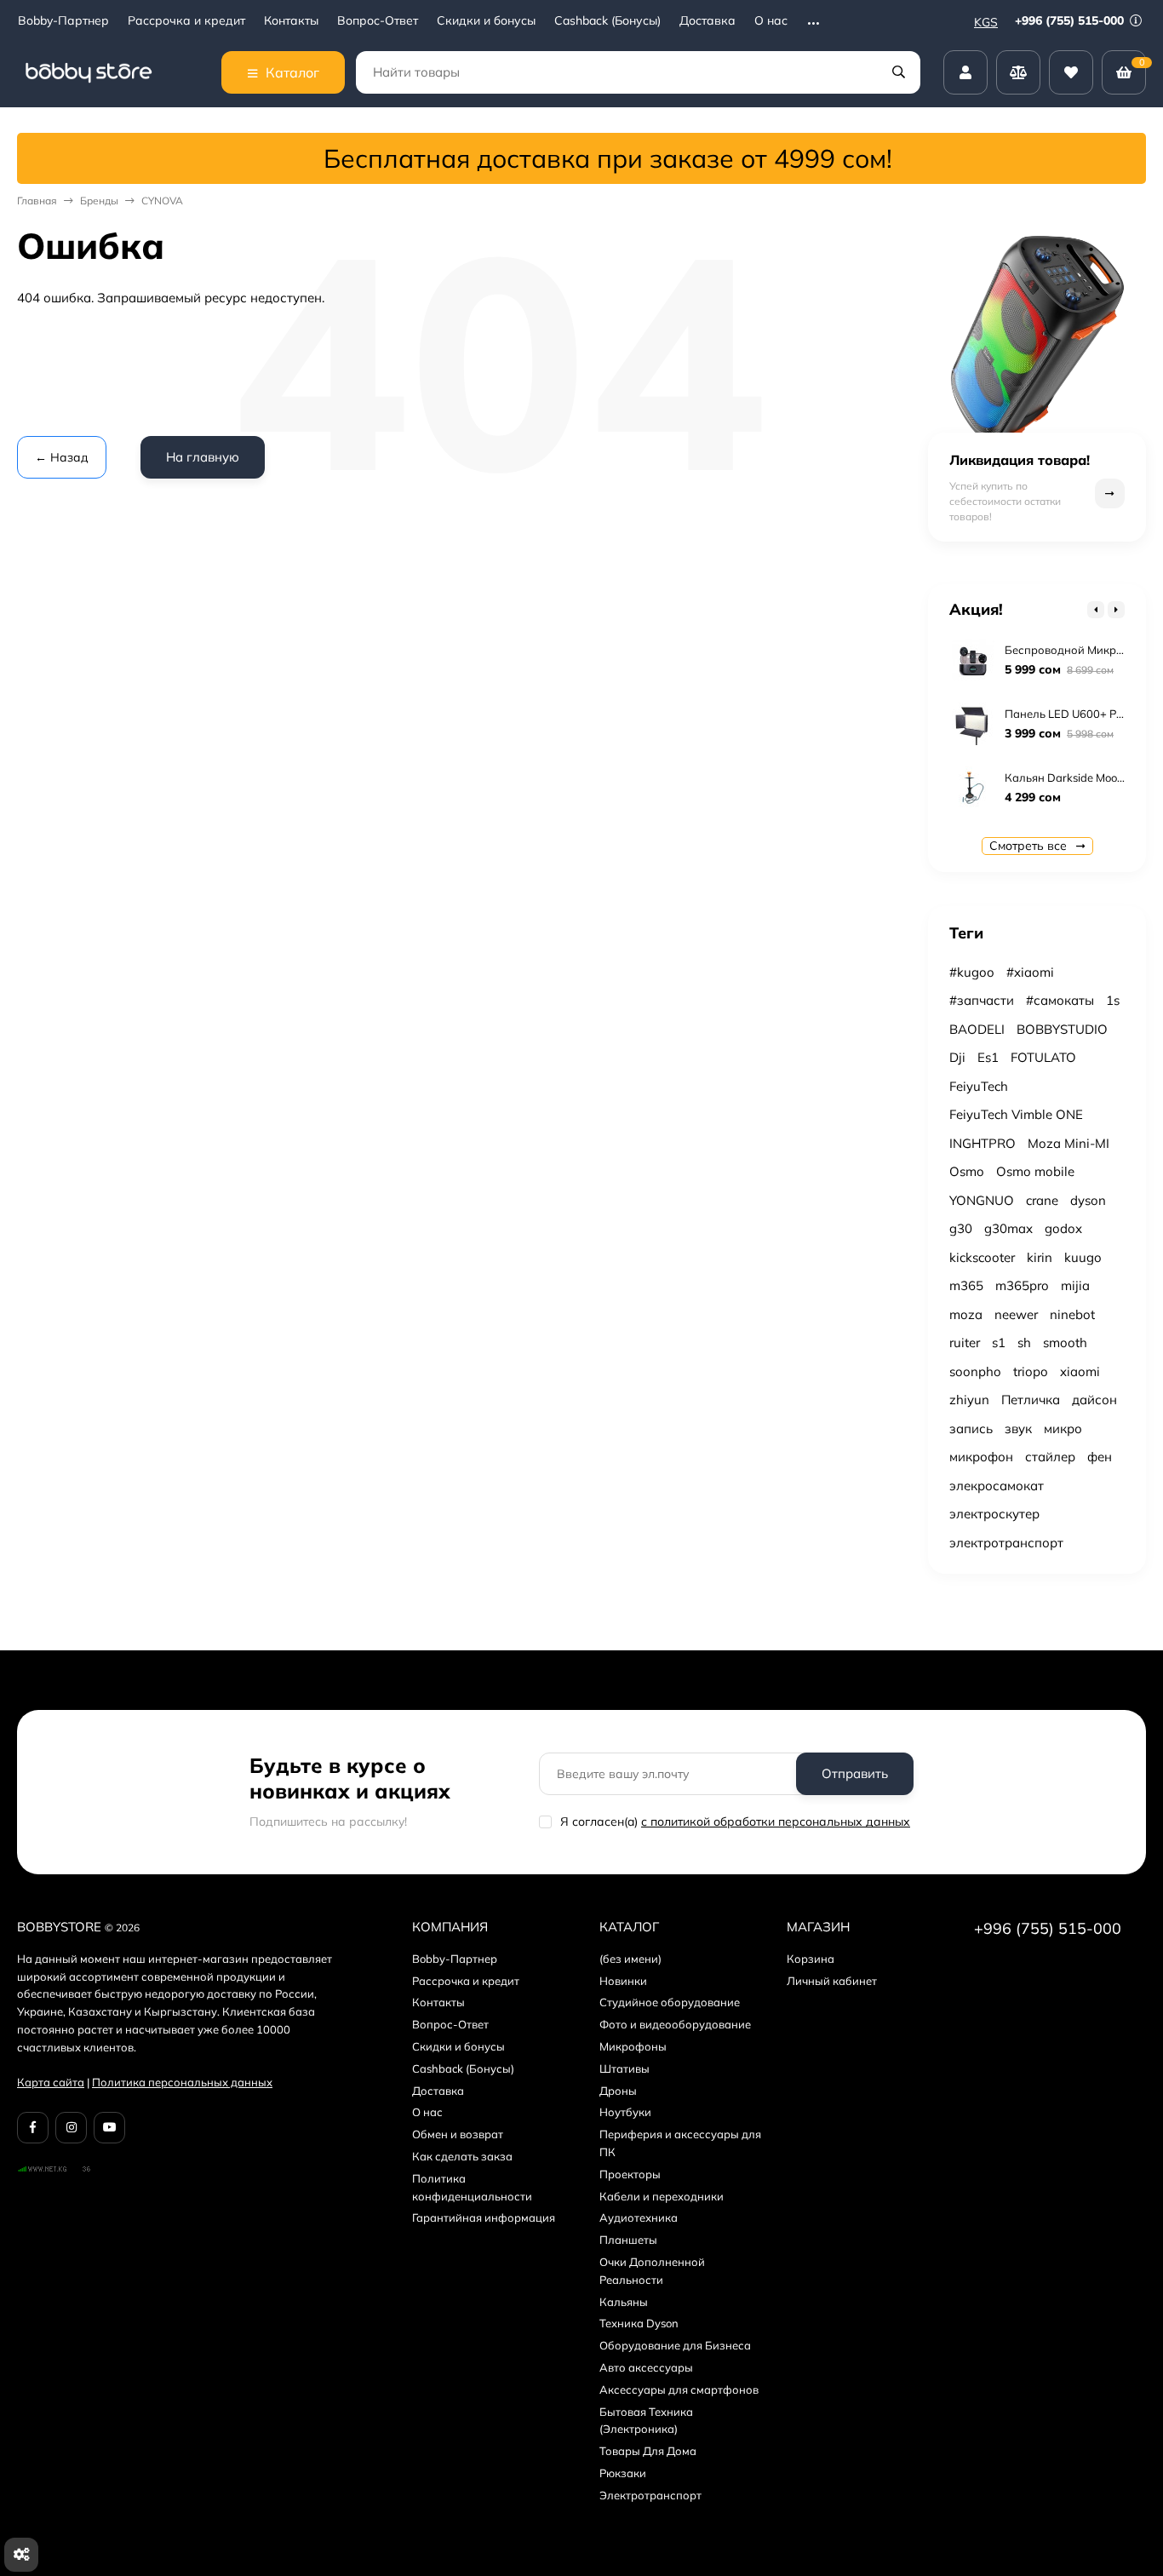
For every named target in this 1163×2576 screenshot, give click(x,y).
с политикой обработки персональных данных (776, 1822)
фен (1100, 1457)
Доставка (708, 21)
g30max (1008, 1228)
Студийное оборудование (670, 2002)
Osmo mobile (1035, 1171)
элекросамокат (997, 1486)
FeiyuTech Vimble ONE (1016, 1114)
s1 (999, 1343)
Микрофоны (633, 2046)
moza (966, 1314)
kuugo (1083, 1257)
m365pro (1022, 1285)
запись (971, 1429)
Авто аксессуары (646, 2367)
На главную (203, 457)
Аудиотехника (639, 2217)
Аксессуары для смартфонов (679, 2390)
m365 (966, 1285)
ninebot (1072, 1314)
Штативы (624, 2068)
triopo (1031, 1371)
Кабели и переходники (662, 2196)
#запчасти (982, 1000)
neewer (1016, 1314)
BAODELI (977, 1029)
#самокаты (1060, 1000)
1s (1113, 1000)
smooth (1065, 1343)
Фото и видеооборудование (675, 2024)
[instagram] (71, 2128)
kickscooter (982, 1257)
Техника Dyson (639, 2323)
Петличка (1031, 1400)
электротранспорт (1006, 1543)
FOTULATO (1043, 1057)
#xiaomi (1030, 972)
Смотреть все (1030, 846)
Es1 (988, 1057)
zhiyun (969, 1400)
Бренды (99, 201)
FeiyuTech (979, 1086)
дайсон (1094, 1400)
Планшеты (628, 2240)
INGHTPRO (983, 1143)
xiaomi (1080, 1371)
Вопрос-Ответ (378, 21)
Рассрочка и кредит (186, 21)
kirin (1040, 1257)
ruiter (965, 1343)
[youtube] (109, 2128)
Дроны (618, 2091)
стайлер (1050, 1457)
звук (1018, 1429)
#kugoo (972, 972)
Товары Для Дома (648, 2451)
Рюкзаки (623, 2473)
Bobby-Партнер (63, 21)
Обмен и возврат (458, 2134)
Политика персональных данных (182, 2082)
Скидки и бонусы (486, 21)
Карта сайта (51, 2082)
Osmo (967, 1171)
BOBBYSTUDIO (1062, 1029)
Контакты (291, 21)
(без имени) (630, 1959)
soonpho (975, 1371)
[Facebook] (33, 2128)
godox (1063, 1228)
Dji (957, 1057)
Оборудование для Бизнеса (675, 2345)
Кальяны (624, 2302)
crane (1042, 1200)
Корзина (811, 1959)
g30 (961, 1228)
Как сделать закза (462, 2156)
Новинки (623, 1981)
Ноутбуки (625, 2112)
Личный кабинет (832, 1981)
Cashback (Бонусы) (607, 21)
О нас (771, 21)
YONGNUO (982, 1200)
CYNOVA (162, 201)
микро (1063, 1429)
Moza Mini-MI (1068, 1143)
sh (1024, 1343)
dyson (1088, 1200)
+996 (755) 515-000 (1071, 20)
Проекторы (630, 2174)
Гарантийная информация (484, 2217)
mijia (1075, 1285)
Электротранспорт (650, 2495)
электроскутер (994, 1514)
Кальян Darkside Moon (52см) (1083, 777)
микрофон (981, 1457)
